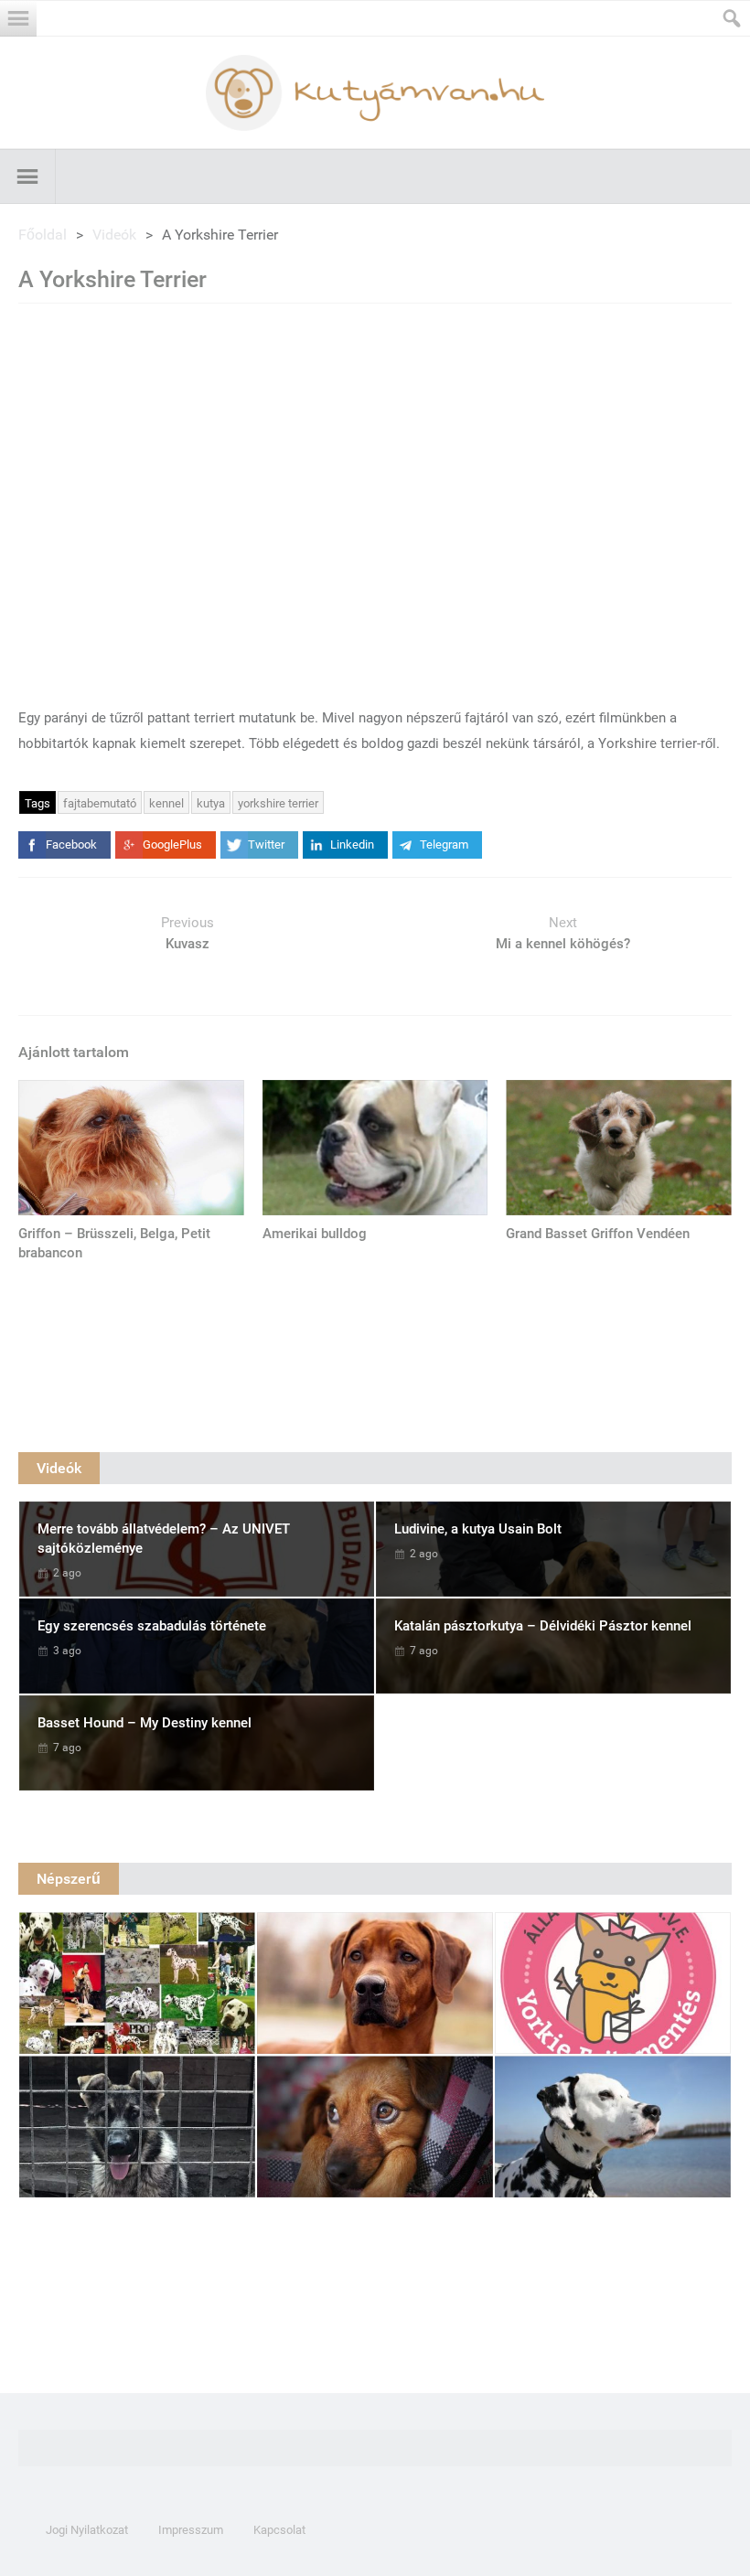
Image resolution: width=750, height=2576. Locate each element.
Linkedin (352, 844)
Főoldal (43, 235)
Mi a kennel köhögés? (563, 944)
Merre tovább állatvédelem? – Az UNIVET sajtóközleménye (164, 1539)
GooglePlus (172, 844)
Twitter (266, 844)
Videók (114, 235)
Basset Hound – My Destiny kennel (145, 1723)
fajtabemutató (100, 803)
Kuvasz (187, 944)
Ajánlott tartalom (74, 1052)
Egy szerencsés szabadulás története (152, 1626)
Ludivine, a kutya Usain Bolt (478, 1529)
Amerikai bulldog (315, 1234)
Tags (37, 803)
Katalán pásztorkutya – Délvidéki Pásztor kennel (543, 1626)
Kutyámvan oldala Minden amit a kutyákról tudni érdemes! (375, 93)
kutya (211, 803)
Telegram (444, 844)
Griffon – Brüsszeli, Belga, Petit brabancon (114, 1243)
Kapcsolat (279, 2530)
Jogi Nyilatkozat (87, 2530)
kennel (166, 803)
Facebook (71, 844)
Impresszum (191, 2530)
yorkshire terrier (278, 803)
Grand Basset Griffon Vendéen (598, 1234)
